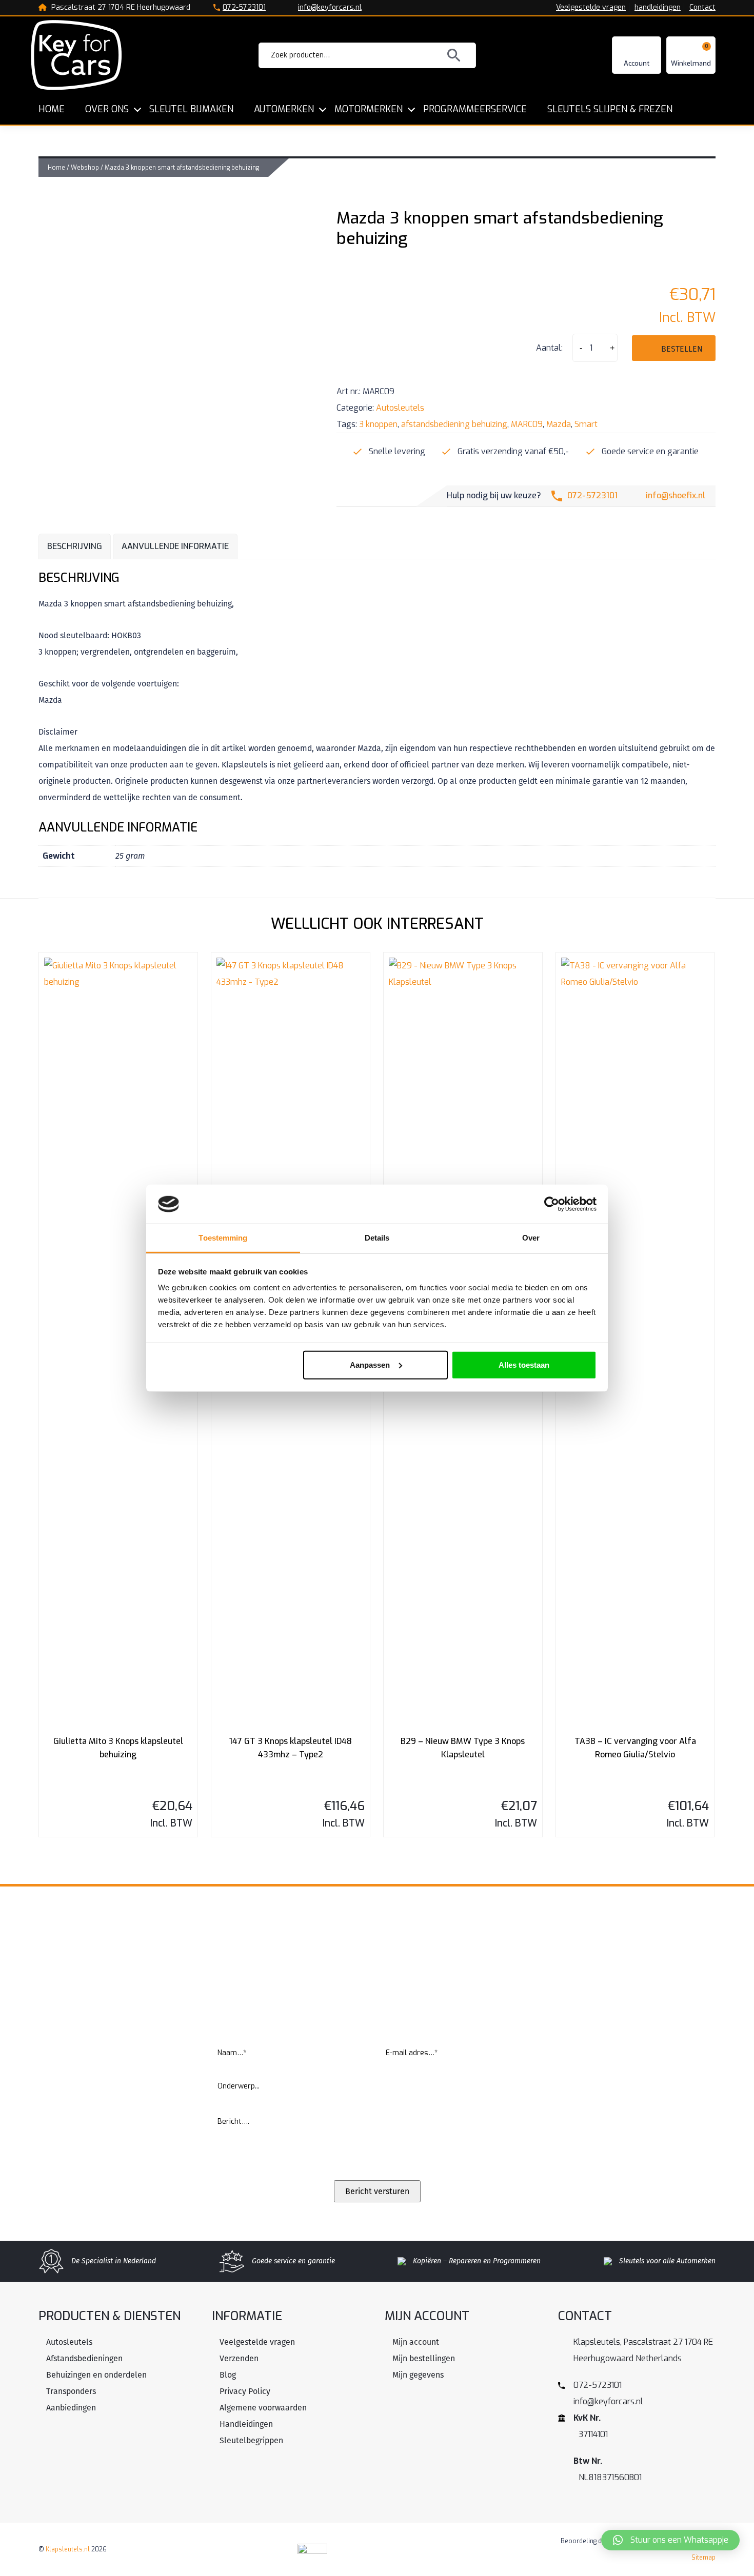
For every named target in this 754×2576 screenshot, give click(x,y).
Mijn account (416, 2342)
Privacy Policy (245, 2391)
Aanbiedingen (71, 2408)
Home (56, 168)
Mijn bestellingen (424, 2358)
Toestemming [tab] (223, 1238)
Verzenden (239, 2358)
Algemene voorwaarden (263, 2408)
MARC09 (527, 424)
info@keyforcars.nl (330, 8)
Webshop (85, 168)
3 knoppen (378, 424)
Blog (228, 2375)
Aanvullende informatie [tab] (175, 546)
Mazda (559, 424)
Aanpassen (370, 1365)
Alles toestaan (524, 1365)
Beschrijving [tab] (75, 546)
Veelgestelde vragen (591, 8)
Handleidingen (246, 2424)
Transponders (71, 2391)
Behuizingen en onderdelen (96, 2375)
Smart (586, 424)
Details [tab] (377, 1238)
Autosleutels (400, 408)
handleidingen (658, 8)
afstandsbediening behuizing (454, 424)
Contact (702, 8)
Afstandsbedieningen (84, 2358)
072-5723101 (244, 8)
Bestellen (682, 349)
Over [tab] (531, 1238)
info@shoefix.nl (676, 495)
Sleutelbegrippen (251, 2440)
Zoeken (454, 55)
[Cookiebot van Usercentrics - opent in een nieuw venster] (552, 1204)
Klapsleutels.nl (68, 2549)
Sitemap (703, 2558)
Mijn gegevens (418, 2375)
